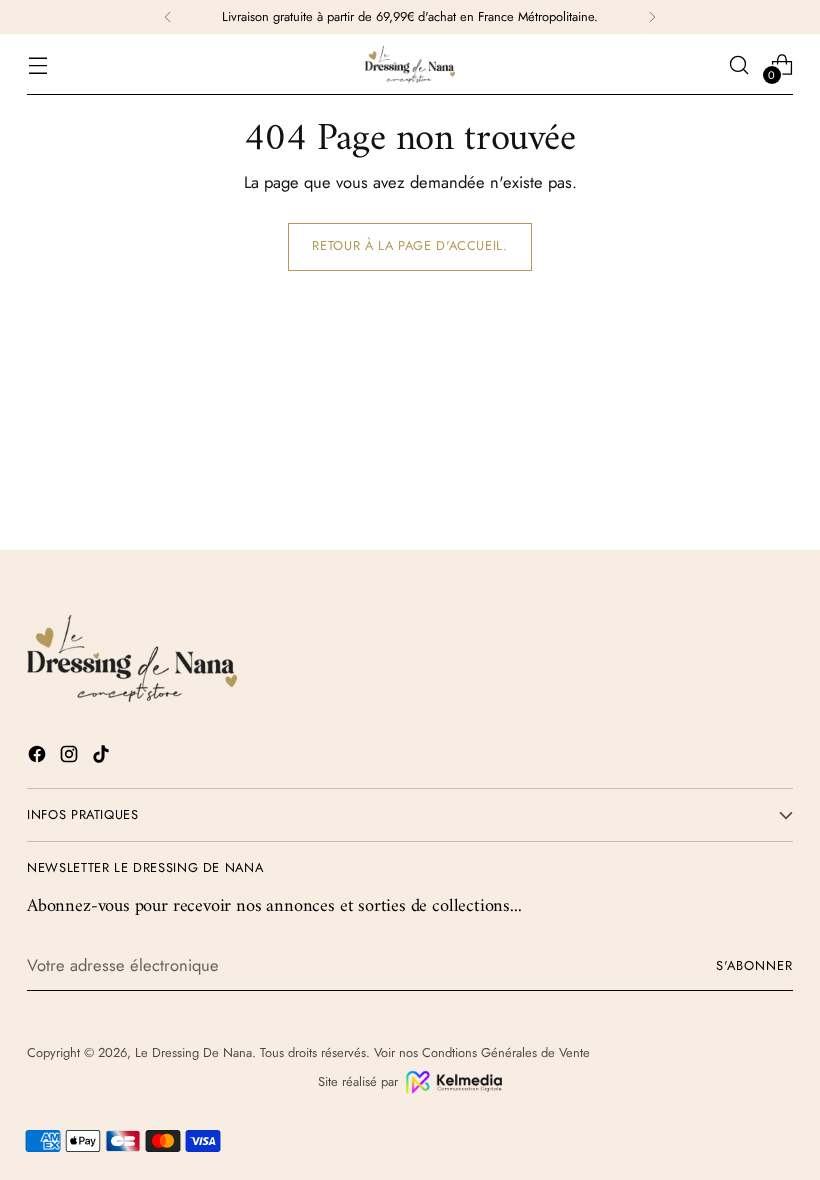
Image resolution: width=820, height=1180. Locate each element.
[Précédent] (168, 17)
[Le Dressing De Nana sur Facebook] (39, 757)
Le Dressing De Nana (193, 1052)
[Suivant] (652, 17)
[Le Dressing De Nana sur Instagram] (71, 757)
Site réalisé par (358, 1081)
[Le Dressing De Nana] (410, 64)
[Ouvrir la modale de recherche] (739, 64)
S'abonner (754, 965)
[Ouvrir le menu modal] (37, 64)
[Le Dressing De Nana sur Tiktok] (103, 757)
